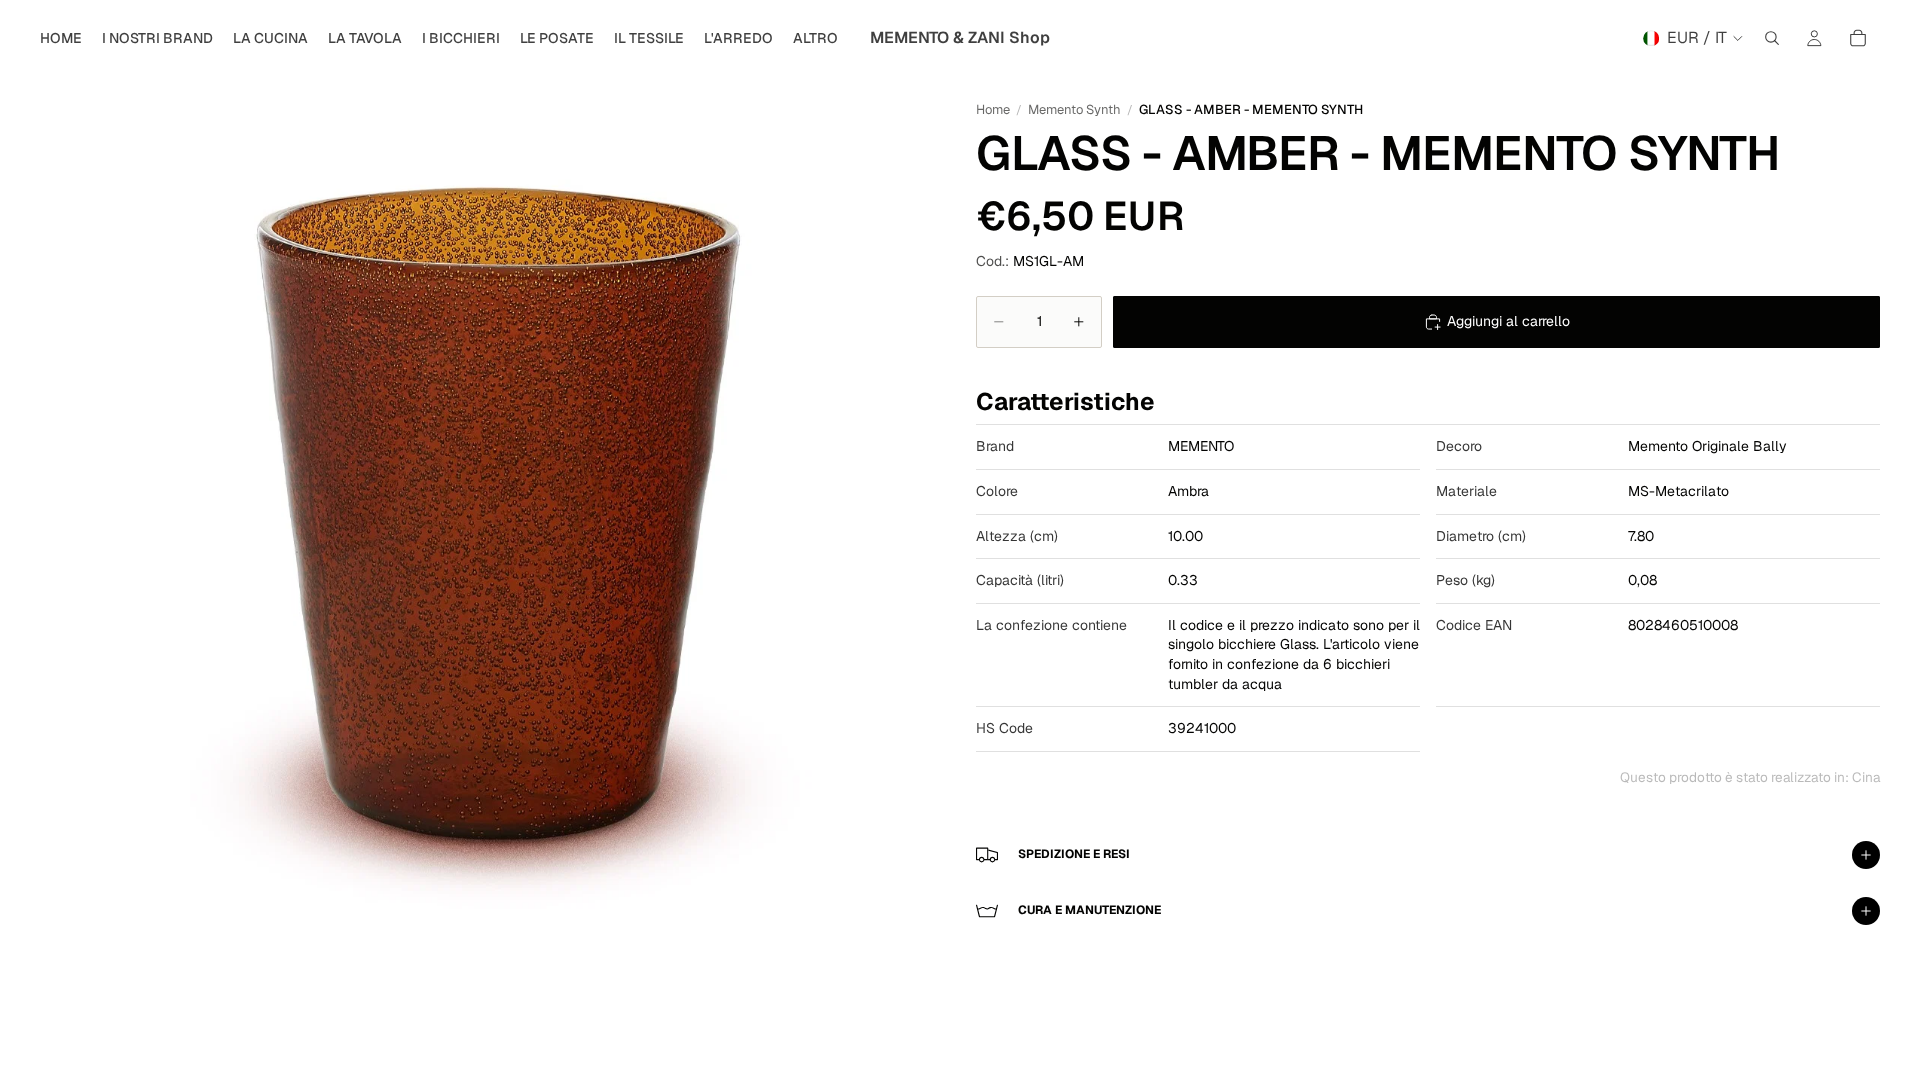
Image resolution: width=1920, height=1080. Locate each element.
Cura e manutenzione (1089, 910)
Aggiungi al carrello (1508, 321)
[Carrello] (1858, 38)
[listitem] (815, 38)
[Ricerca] (1772, 38)
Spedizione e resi (1074, 854)
